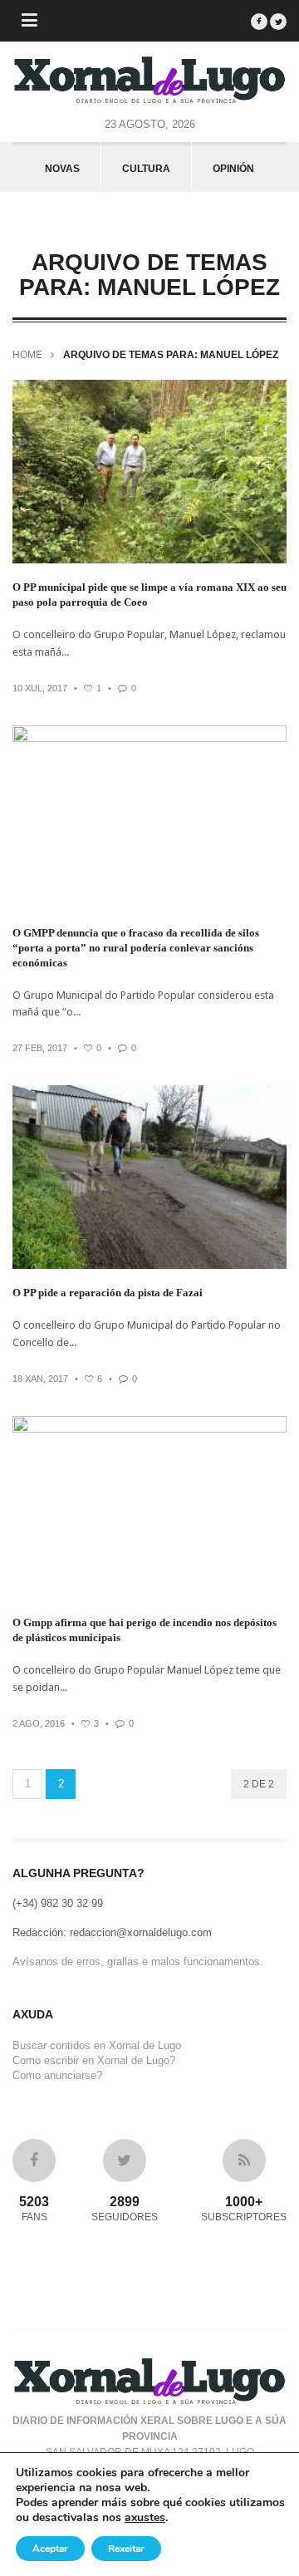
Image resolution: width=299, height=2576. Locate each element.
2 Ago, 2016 (39, 1723)
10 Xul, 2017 (40, 688)
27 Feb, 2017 (40, 1048)
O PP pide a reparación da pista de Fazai (108, 1293)
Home (27, 355)
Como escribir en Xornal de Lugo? (94, 2060)
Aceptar (50, 2549)
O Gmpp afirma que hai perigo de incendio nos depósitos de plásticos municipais (145, 1630)
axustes (145, 2518)
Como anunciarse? (57, 2075)
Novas (62, 169)
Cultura (146, 169)
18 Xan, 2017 (40, 1379)
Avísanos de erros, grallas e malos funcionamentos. (138, 1961)
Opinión (233, 169)
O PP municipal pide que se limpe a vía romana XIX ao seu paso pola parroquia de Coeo (149, 595)
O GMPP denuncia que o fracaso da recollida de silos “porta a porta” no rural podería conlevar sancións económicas (136, 948)
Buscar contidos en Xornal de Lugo (97, 2045)
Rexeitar (126, 2549)
